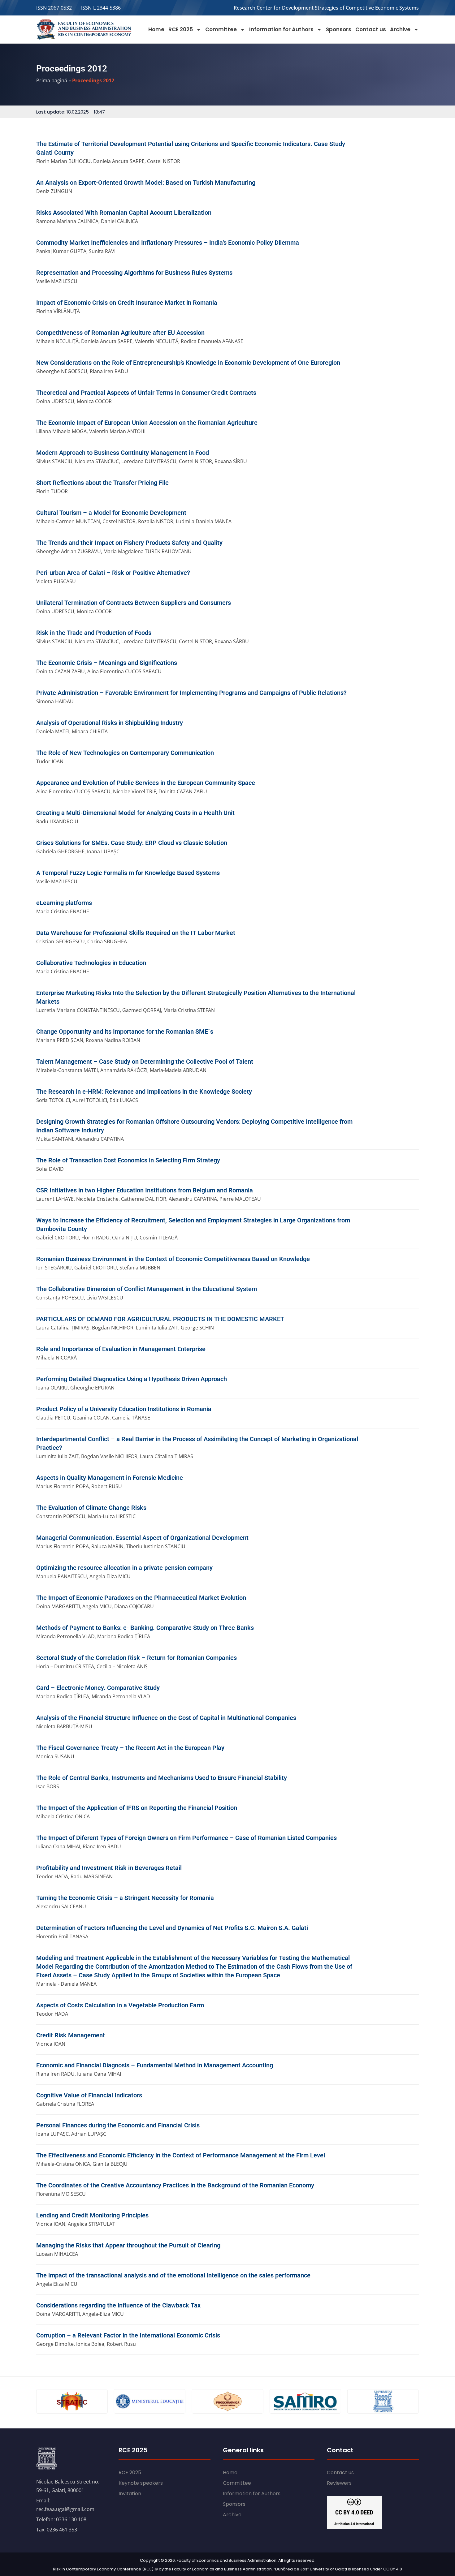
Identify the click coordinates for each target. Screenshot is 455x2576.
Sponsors (339, 29)
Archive (400, 29)
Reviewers (339, 2483)
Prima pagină (52, 80)
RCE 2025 (181, 29)
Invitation (130, 2494)
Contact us (371, 29)
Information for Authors (281, 29)
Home (156, 29)
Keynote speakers (141, 2483)
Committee (221, 29)
